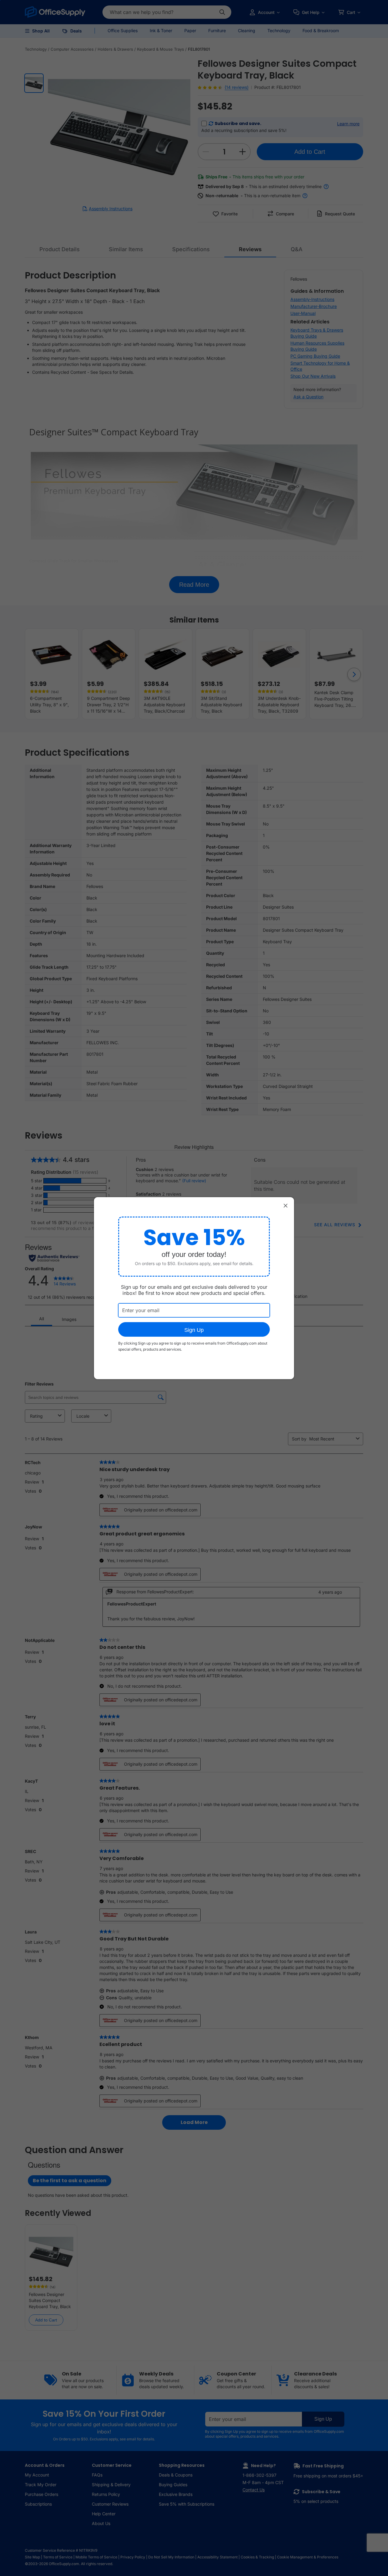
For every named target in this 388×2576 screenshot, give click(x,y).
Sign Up (194, 1330)
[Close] (286, 1206)
